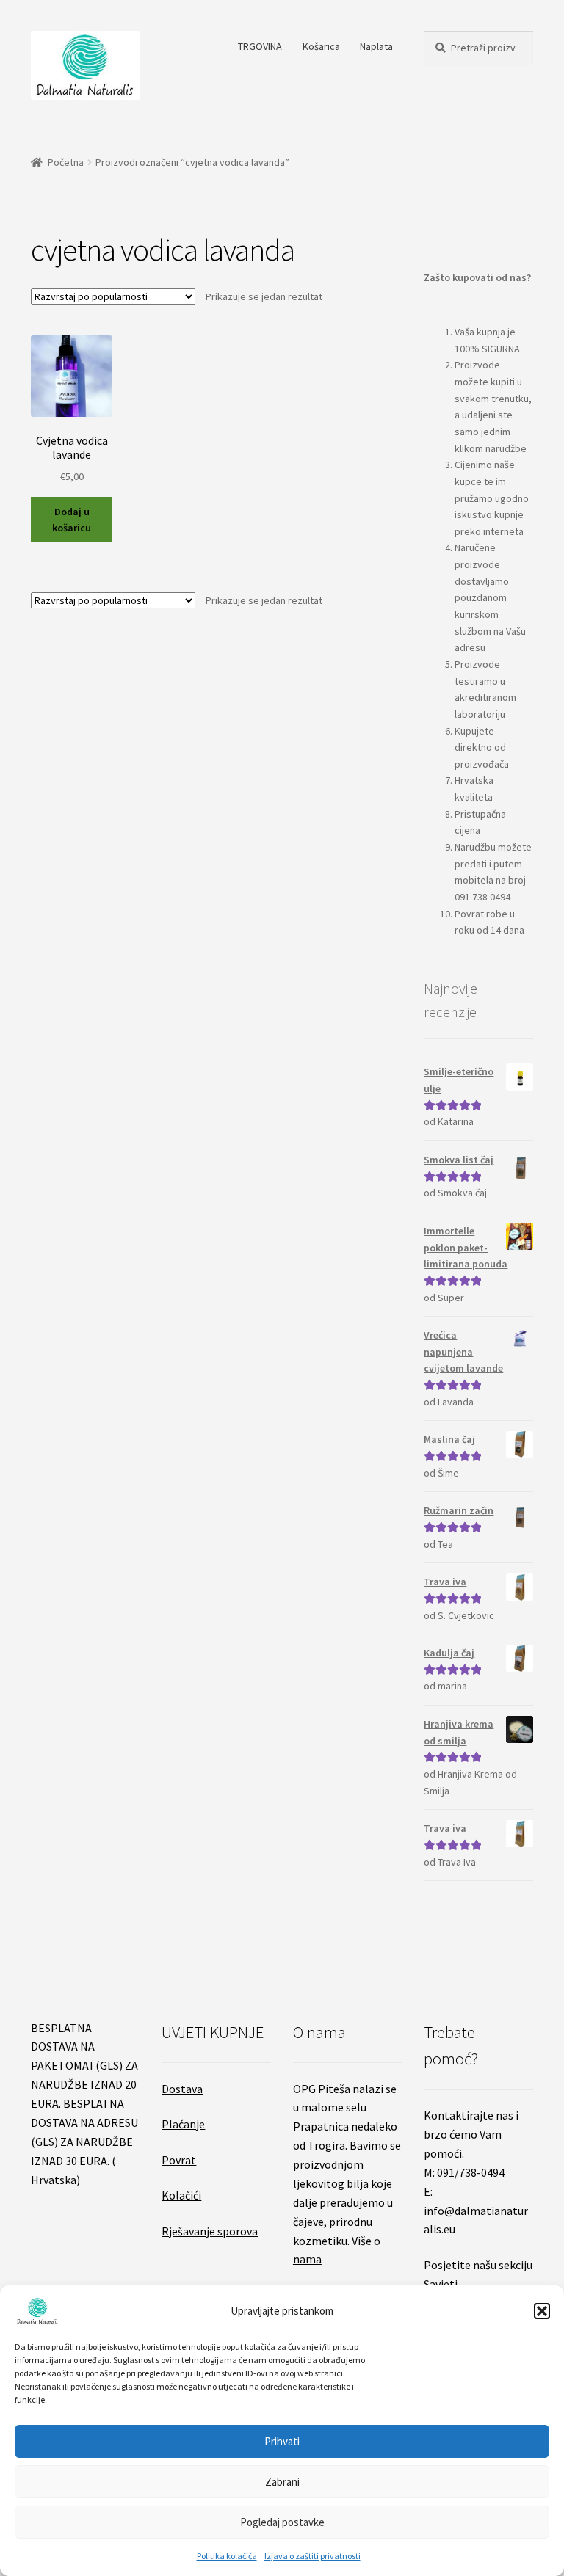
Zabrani (282, 2482)
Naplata (376, 46)
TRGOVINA (260, 46)
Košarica (321, 46)
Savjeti (441, 2284)
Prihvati (282, 2441)
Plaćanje (183, 2124)
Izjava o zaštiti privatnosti (312, 2556)
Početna (66, 162)
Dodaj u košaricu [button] (72, 520)
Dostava (182, 2089)
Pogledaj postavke (282, 2522)
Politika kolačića (227, 2556)
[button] (542, 2311)
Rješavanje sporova (210, 2231)
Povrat (179, 2160)
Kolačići (181, 2195)
